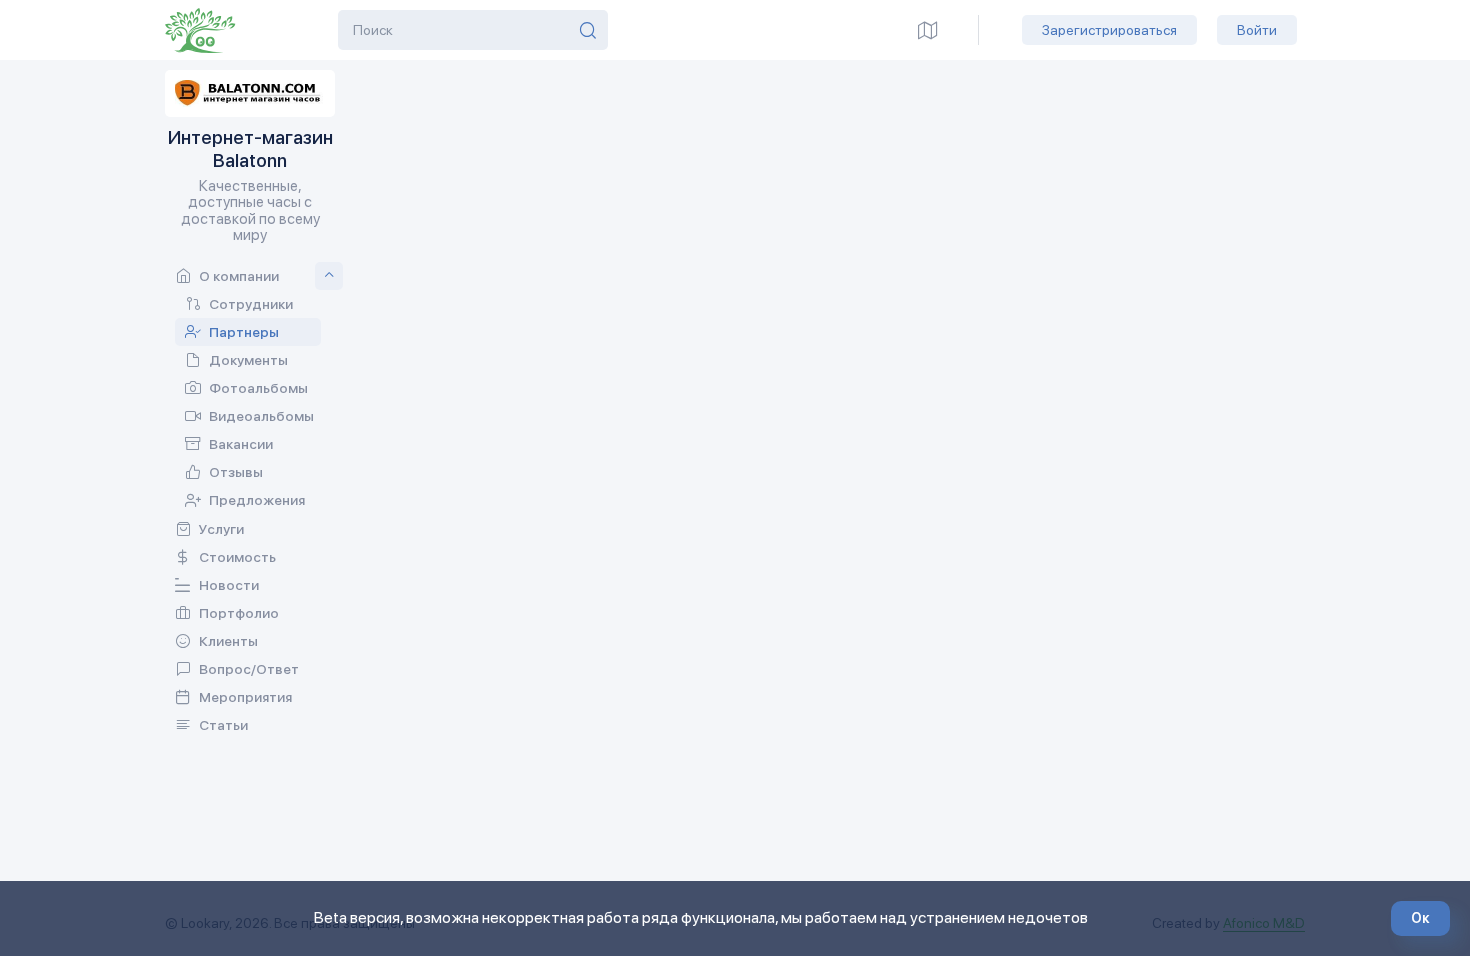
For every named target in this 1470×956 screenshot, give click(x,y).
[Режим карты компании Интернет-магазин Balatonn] (928, 30)
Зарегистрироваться (1109, 30)
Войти (1257, 30)
